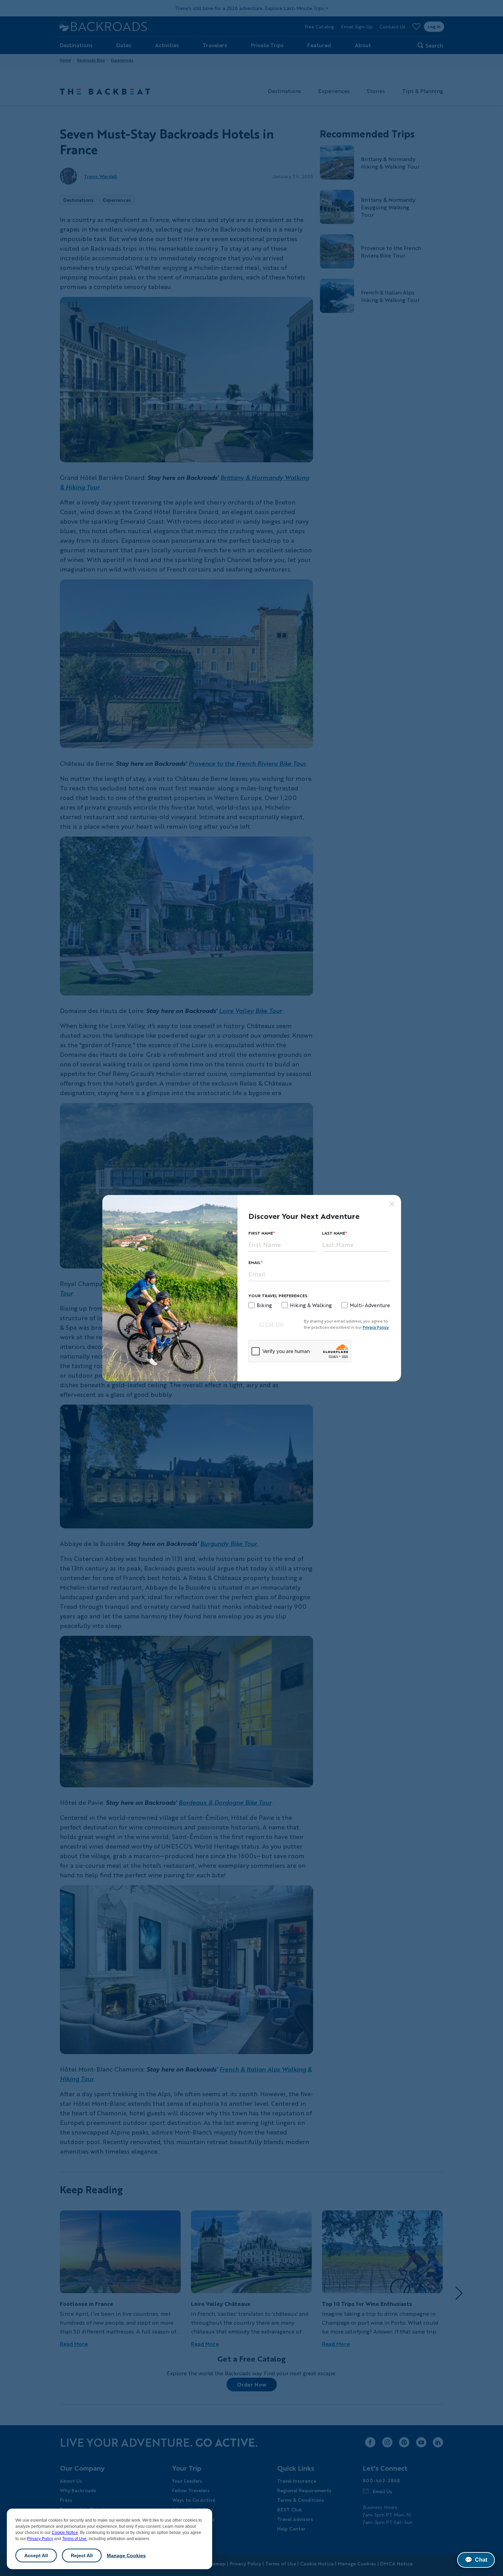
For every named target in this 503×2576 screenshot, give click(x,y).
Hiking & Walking (311, 1305)
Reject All (82, 2555)
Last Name (334, 1233)
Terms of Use (74, 2539)
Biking (264, 1305)
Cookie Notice (65, 2533)
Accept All (36, 2555)
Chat (476, 2560)
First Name (261, 1233)
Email (255, 1263)
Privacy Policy (40, 2539)
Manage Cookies (126, 2555)
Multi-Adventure (370, 1305)
